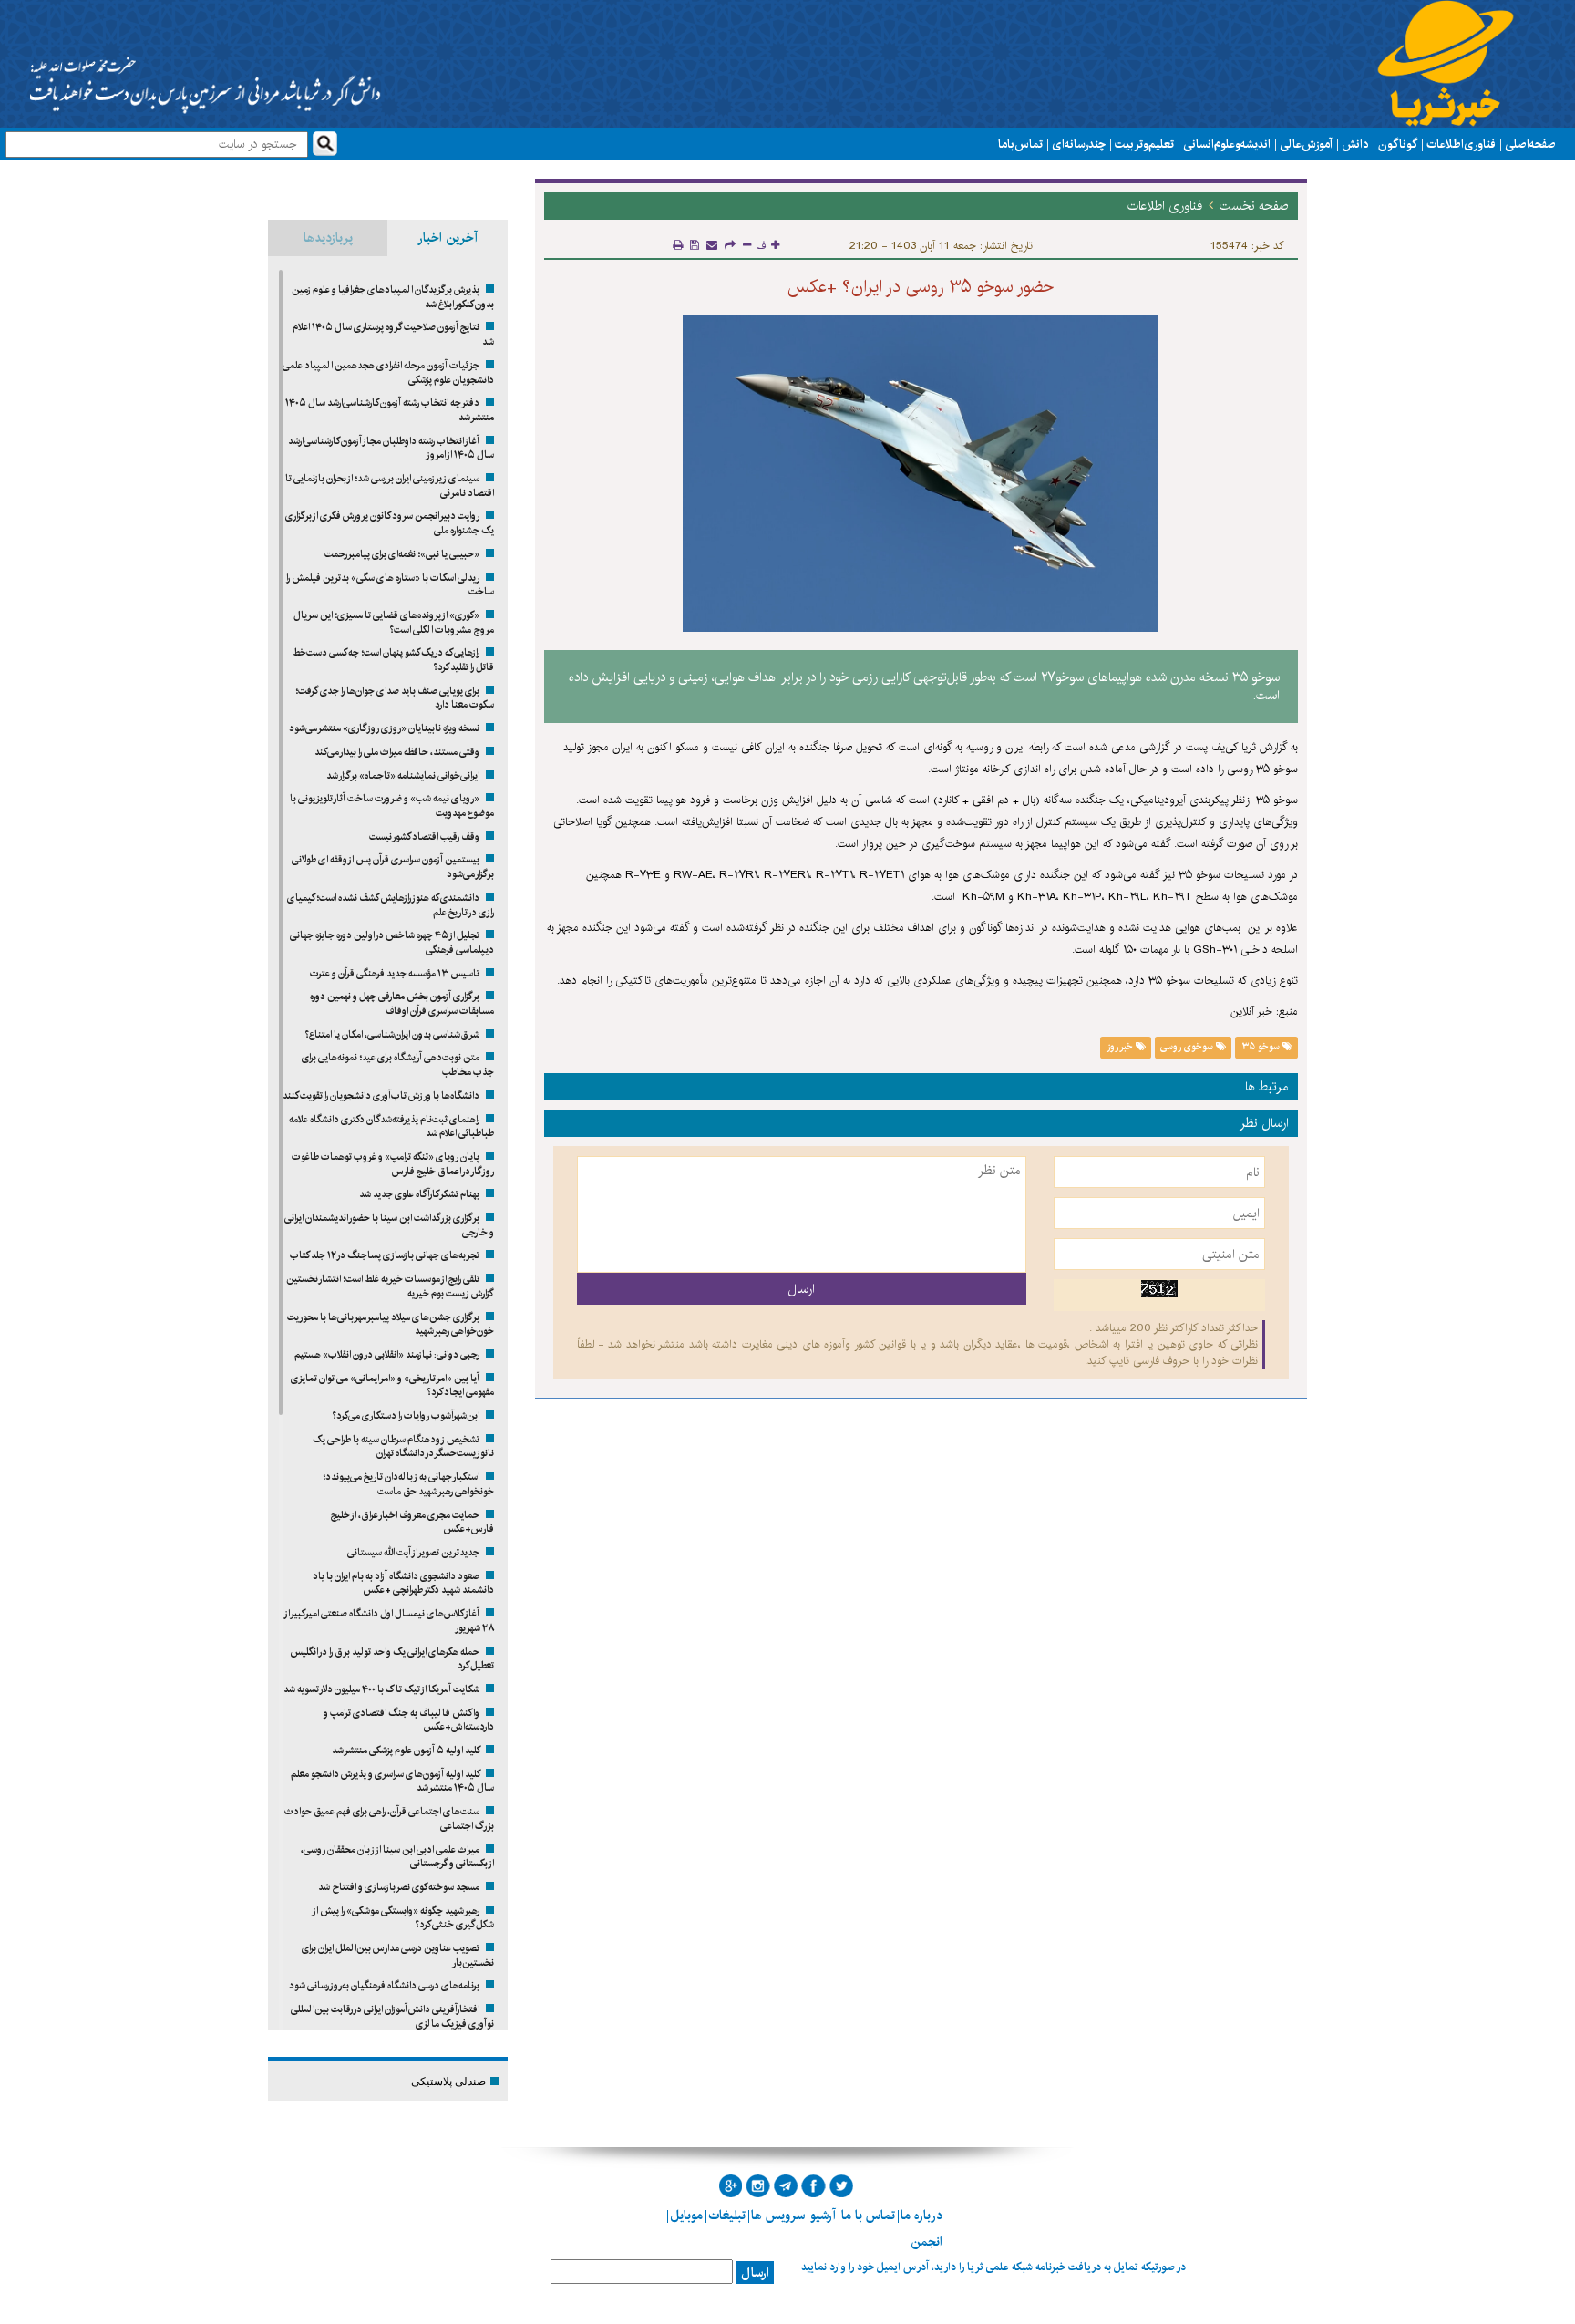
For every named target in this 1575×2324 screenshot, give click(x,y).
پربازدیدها (328, 238)
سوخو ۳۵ (1262, 1047)
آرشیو (823, 2216)
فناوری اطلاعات (1461, 144)
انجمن (926, 2242)
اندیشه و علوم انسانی (1227, 144)
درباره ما (921, 2216)
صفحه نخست (1254, 206)
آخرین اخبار (448, 238)
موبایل (686, 2216)
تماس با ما (1020, 144)
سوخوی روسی (1188, 1047)
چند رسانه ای (1079, 144)
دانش (1355, 144)
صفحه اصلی (1530, 144)
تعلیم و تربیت (1144, 144)
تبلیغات (727, 2216)
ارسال (755, 2273)
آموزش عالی (1306, 144)
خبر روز (1121, 1047)
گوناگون (1398, 144)
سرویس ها (778, 2216)
